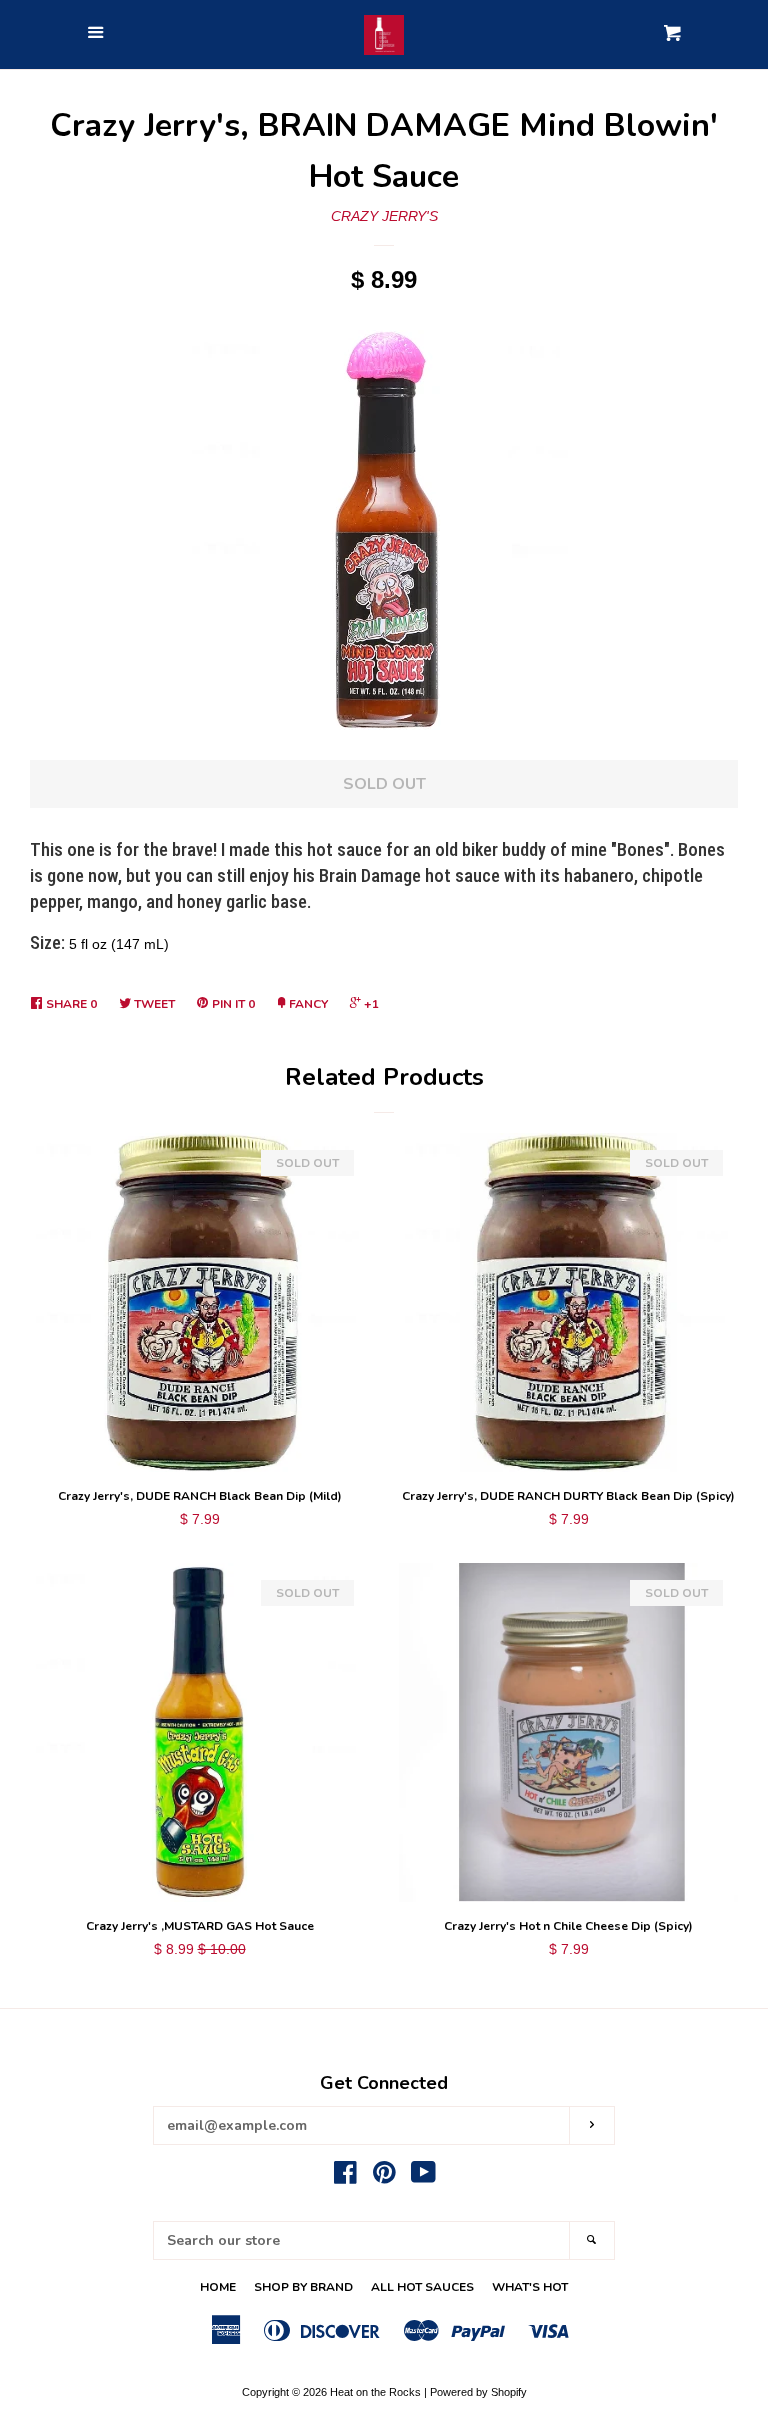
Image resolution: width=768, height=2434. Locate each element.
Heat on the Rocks (375, 2392)
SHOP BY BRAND (303, 2287)
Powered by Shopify (478, 2392)
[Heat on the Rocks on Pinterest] (384, 2177)
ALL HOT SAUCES (422, 2287)
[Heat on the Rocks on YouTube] (423, 2177)
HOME (218, 2287)
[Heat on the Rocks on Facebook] (345, 2177)
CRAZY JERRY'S (384, 216)
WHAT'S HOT (530, 2287)
